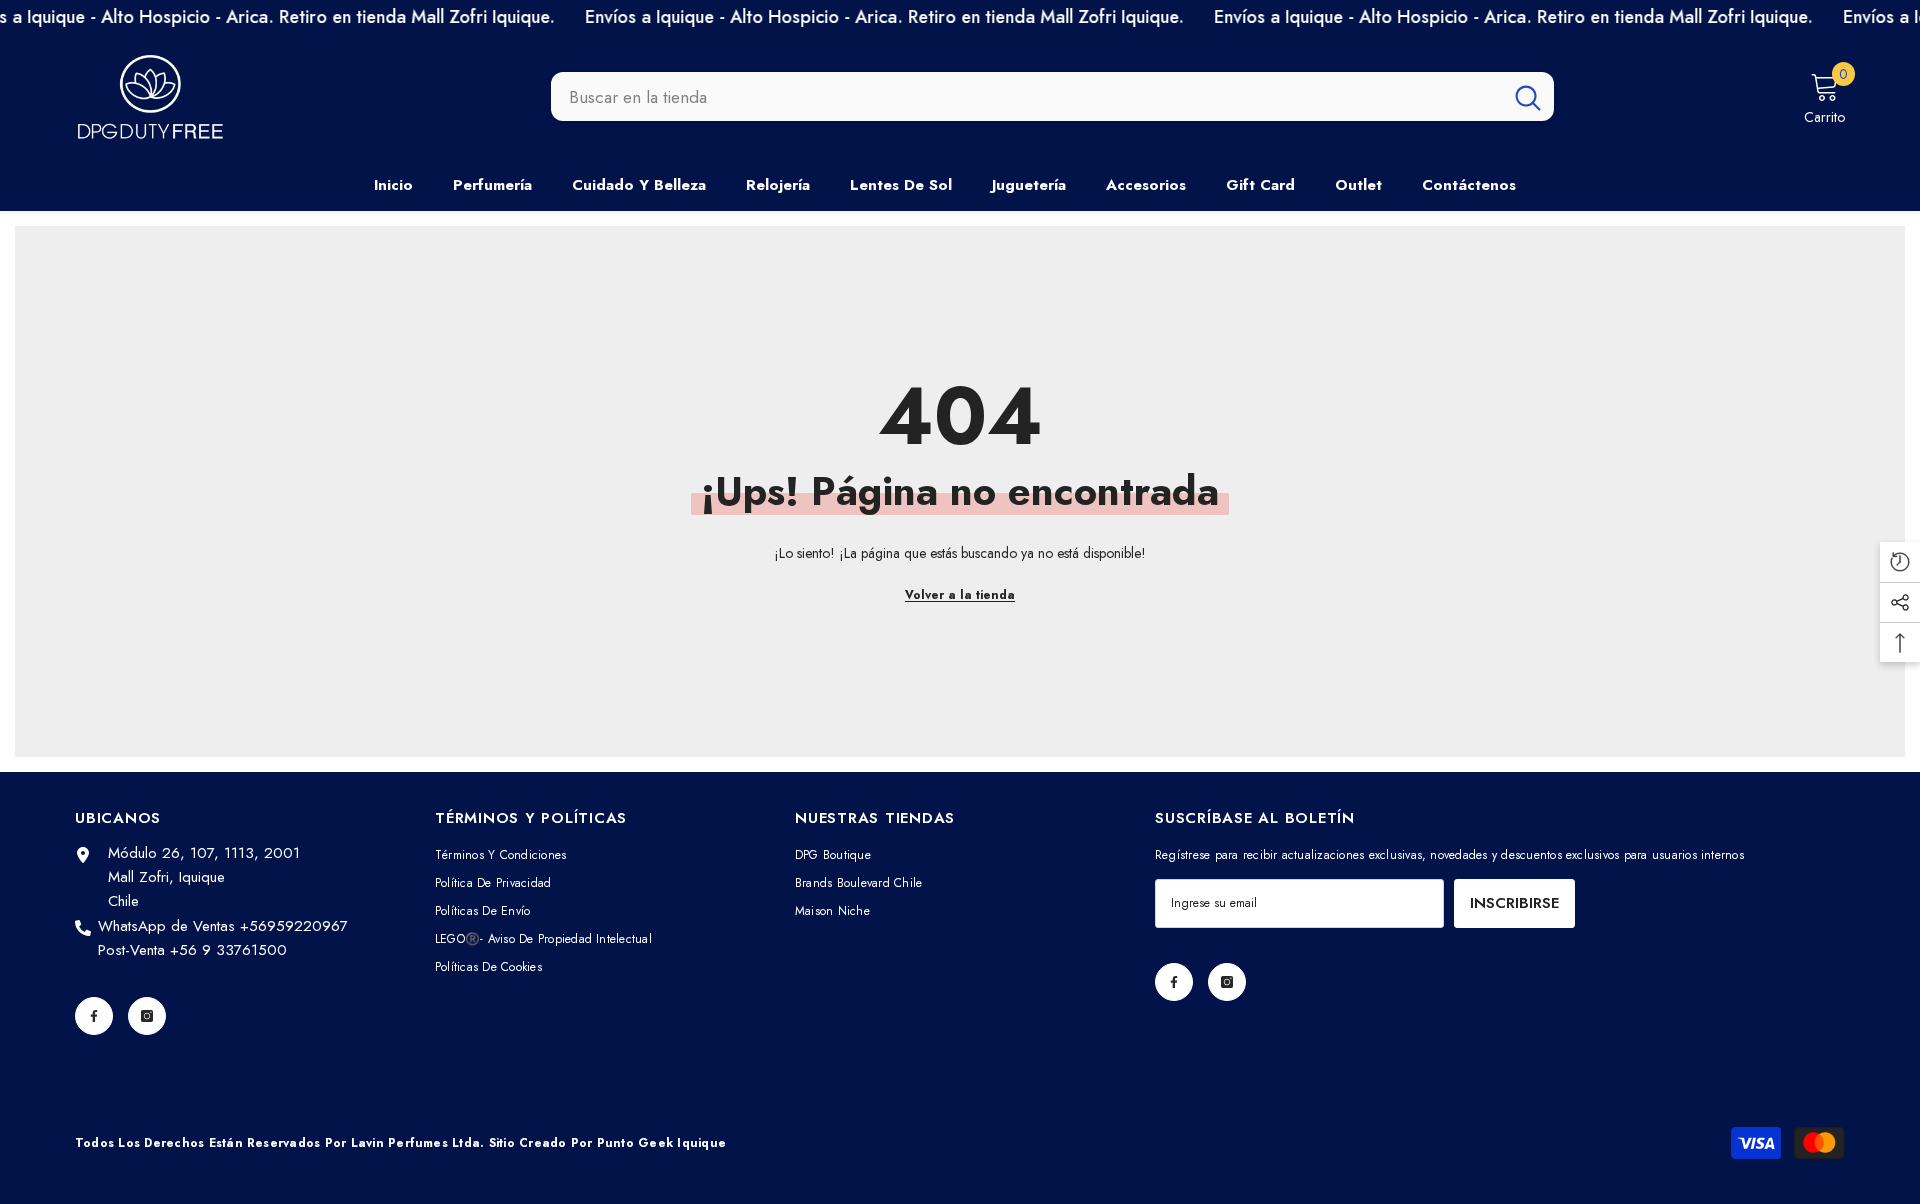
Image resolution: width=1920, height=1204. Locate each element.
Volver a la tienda (960, 595)
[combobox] (1026, 97)
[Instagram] (147, 1016)
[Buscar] (1052, 97)
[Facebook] (94, 1016)
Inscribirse (1514, 903)
